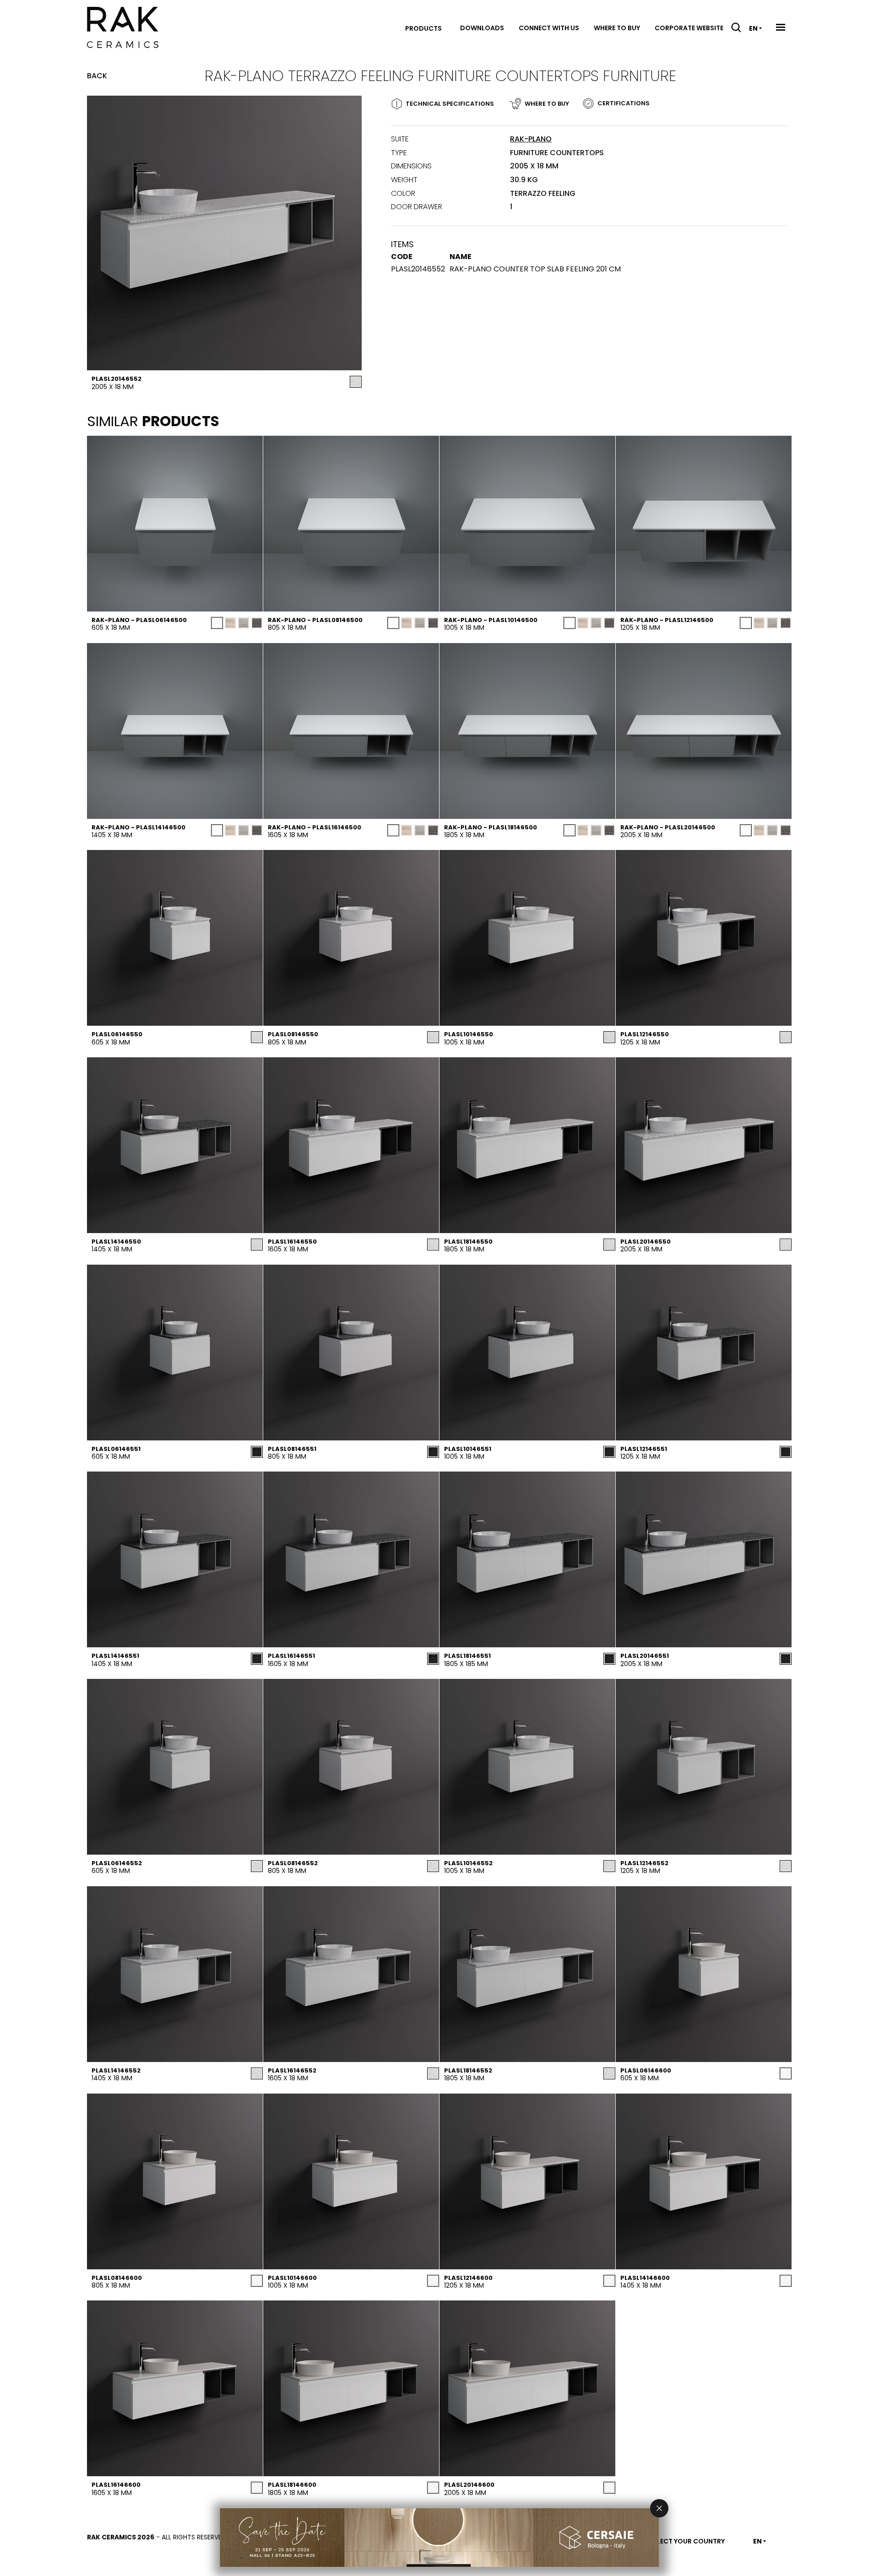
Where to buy (617, 28)
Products (423, 28)
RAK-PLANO (531, 139)
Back (97, 76)
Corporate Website (689, 28)
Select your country (687, 2541)
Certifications (624, 103)
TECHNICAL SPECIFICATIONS (450, 104)
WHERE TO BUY (547, 104)
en (753, 28)
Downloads (482, 28)
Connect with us (549, 28)
